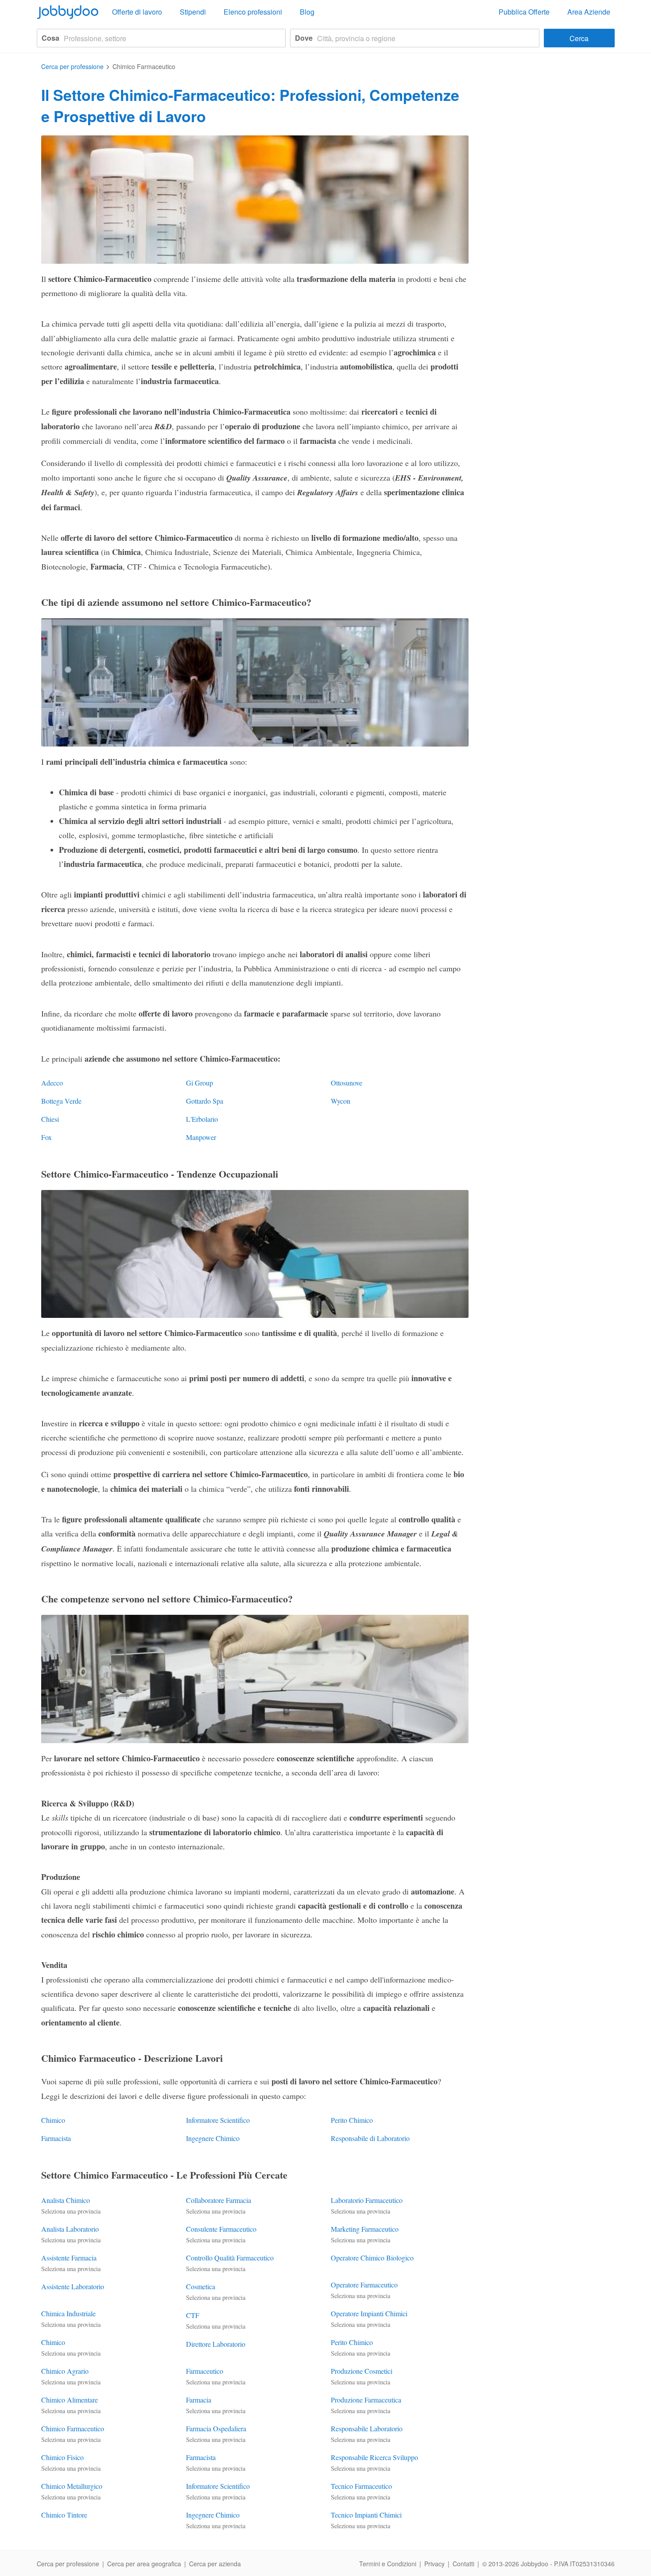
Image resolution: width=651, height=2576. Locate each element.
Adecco (52, 1083)
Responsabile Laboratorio (367, 2428)
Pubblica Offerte (524, 12)
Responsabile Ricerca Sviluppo (374, 2457)
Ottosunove (347, 1083)
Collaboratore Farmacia (219, 2200)
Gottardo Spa (205, 1101)
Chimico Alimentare (70, 2400)
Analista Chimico (66, 2200)
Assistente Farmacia (69, 2258)
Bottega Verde (61, 1101)
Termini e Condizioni (388, 2564)
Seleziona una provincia (71, 2211)
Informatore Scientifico (218, 2120)
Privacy (434, 2564)
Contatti (463, 2564)
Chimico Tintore (64, 2515)
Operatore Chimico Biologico (372, 2258)
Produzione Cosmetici (362, 2371)
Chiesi (50, 1119)
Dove (304, 38)
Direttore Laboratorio (216, 2344)
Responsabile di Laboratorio (370, 2138)
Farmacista (56, 2138)
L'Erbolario (202, 1119)
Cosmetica (201, 2286)
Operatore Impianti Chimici (369, 2313)
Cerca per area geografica (144, 2564)
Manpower (201, 1137)
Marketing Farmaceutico (365, 2229)
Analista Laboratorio (70, 2229)
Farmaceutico (205, 2371)
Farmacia (199, 2400)
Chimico (53, 2120)
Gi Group (200, 1083)
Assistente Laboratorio (73, 2286)
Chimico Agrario (65, 2371)
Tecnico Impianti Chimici (366, 2515)
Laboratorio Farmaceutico (367, 2200)
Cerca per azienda (215, 2564)
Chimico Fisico (62, 2457)
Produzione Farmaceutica (366, 2400)
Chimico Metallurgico (72, 2486)
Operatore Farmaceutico (364, 2285)
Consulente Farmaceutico (221, 2229)
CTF (193, 2315)
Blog (307, 12)
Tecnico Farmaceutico (361, 2486)
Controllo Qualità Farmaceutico (230, 2258)
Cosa (50, 38)
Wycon (341, 1101)
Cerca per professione (68, 2564)
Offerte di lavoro (137, 12)
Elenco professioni (253, 12)
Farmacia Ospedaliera (216, 2428)
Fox (46, 1137)
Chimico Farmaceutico (73, 2428)
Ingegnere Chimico (213, 2138)
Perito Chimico (352, 2120)
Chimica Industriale (68, 2313)
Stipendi (193, 12)
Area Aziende (589, 12)
